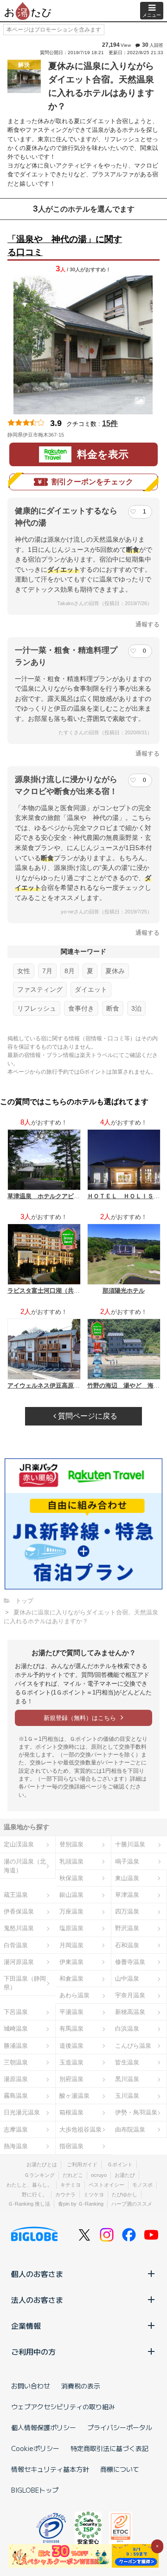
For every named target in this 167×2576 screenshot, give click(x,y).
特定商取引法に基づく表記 (109, 2448)
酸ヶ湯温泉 (74, 2096)
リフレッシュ (37, 1008)
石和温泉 (127, 1945)
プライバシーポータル (120, 2427)
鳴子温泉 (127, 1861)
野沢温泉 (127, 1928)
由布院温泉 (130, 2129)
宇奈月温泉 (130, 1995)
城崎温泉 (16, 2029)
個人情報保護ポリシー (44, 2427)
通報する (148, 624)
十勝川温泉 (130, 1844)
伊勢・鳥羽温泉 (136, 2112)
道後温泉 (71, 2046)
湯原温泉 (16, 2079)
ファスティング (40, 989)
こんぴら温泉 (133, 2046)
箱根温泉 (71, 2112)
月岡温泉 (71, 1945)
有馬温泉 (71, 2029)
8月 (70, 971)
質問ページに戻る (87, 1416)
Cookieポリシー (35, 2448)
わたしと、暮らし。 (29, 2185)
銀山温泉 (71, 1895)
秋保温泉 (71, 1878)
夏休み (115, 971)
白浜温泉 (127, 2029)
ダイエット (91, 989)
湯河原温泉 (19, 1962)
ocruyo (99, 2175)
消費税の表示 (81, 2386)
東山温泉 (127, 1878)
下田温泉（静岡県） (25, 1983)
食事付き (81, 1008)
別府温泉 (71, 2079)
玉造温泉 (71, 2062)
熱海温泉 (16, 2146)
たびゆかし (125, 2195)
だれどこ (73, 2175)
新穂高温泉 (130, 2012)
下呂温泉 (16, 2012)
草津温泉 (127, 1895)
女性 (24, 971)
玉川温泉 (127, 2096)
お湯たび (125, 2175)
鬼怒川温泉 (19, 1928)
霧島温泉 (16, 2096)
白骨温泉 (16, 1945)
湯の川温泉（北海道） (25, 1866)
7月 (47, 971)
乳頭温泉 (71, 1861)
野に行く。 (35, 2195)
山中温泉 (127, 1979)
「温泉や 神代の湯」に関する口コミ (65, 246)
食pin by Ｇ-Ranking (81, 2204)
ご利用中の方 (33, 2351)
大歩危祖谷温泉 (80, 2129)
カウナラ (65, 2195)
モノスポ (142, 2185)
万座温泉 (71, 1911)
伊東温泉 (71, 1962)
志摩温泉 (16, 2129)
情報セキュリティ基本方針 (50, 2469)
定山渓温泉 (19, 1844)
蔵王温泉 (16, 1895)
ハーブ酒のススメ (132, 2204)
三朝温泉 (16, 2062)
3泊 (136, 1008)
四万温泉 (127, 1911)
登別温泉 (71, 1844)
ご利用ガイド (82, 2164)
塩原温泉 (71, 1928)
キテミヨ (71, 2185)
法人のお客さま (37, 2300)
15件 (110, 423)
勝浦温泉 (16, 2046)
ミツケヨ (94, 2195)
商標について (120, 2469)
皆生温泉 (127, 2062)
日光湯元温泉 (22, 2112)
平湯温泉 (71, 2012)
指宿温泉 (71, 2146)
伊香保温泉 (19, 1911)
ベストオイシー (106, 2185)
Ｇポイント (120, 2164)
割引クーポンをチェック (92, 482)
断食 (113, 1008)
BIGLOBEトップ (35, 2490)
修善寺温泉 (130, 1962)
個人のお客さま (37, 2274)
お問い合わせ (31, 2386)
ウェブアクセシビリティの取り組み (63, 2407)
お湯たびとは (42, 2164)
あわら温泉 (74, 1995)
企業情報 (26, 2326)
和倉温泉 (71, 1979)
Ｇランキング (39, 2175)
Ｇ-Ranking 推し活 (29, 2204)
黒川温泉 (127, 2079)
